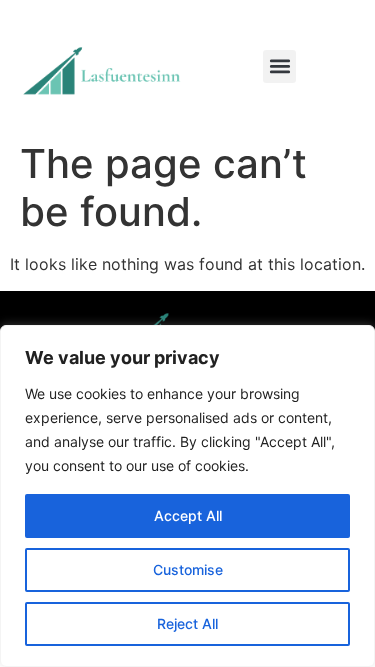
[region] (187, 496)
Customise (188, 569)
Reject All (187, 623)
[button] (279, 66)
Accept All (188, 515)
